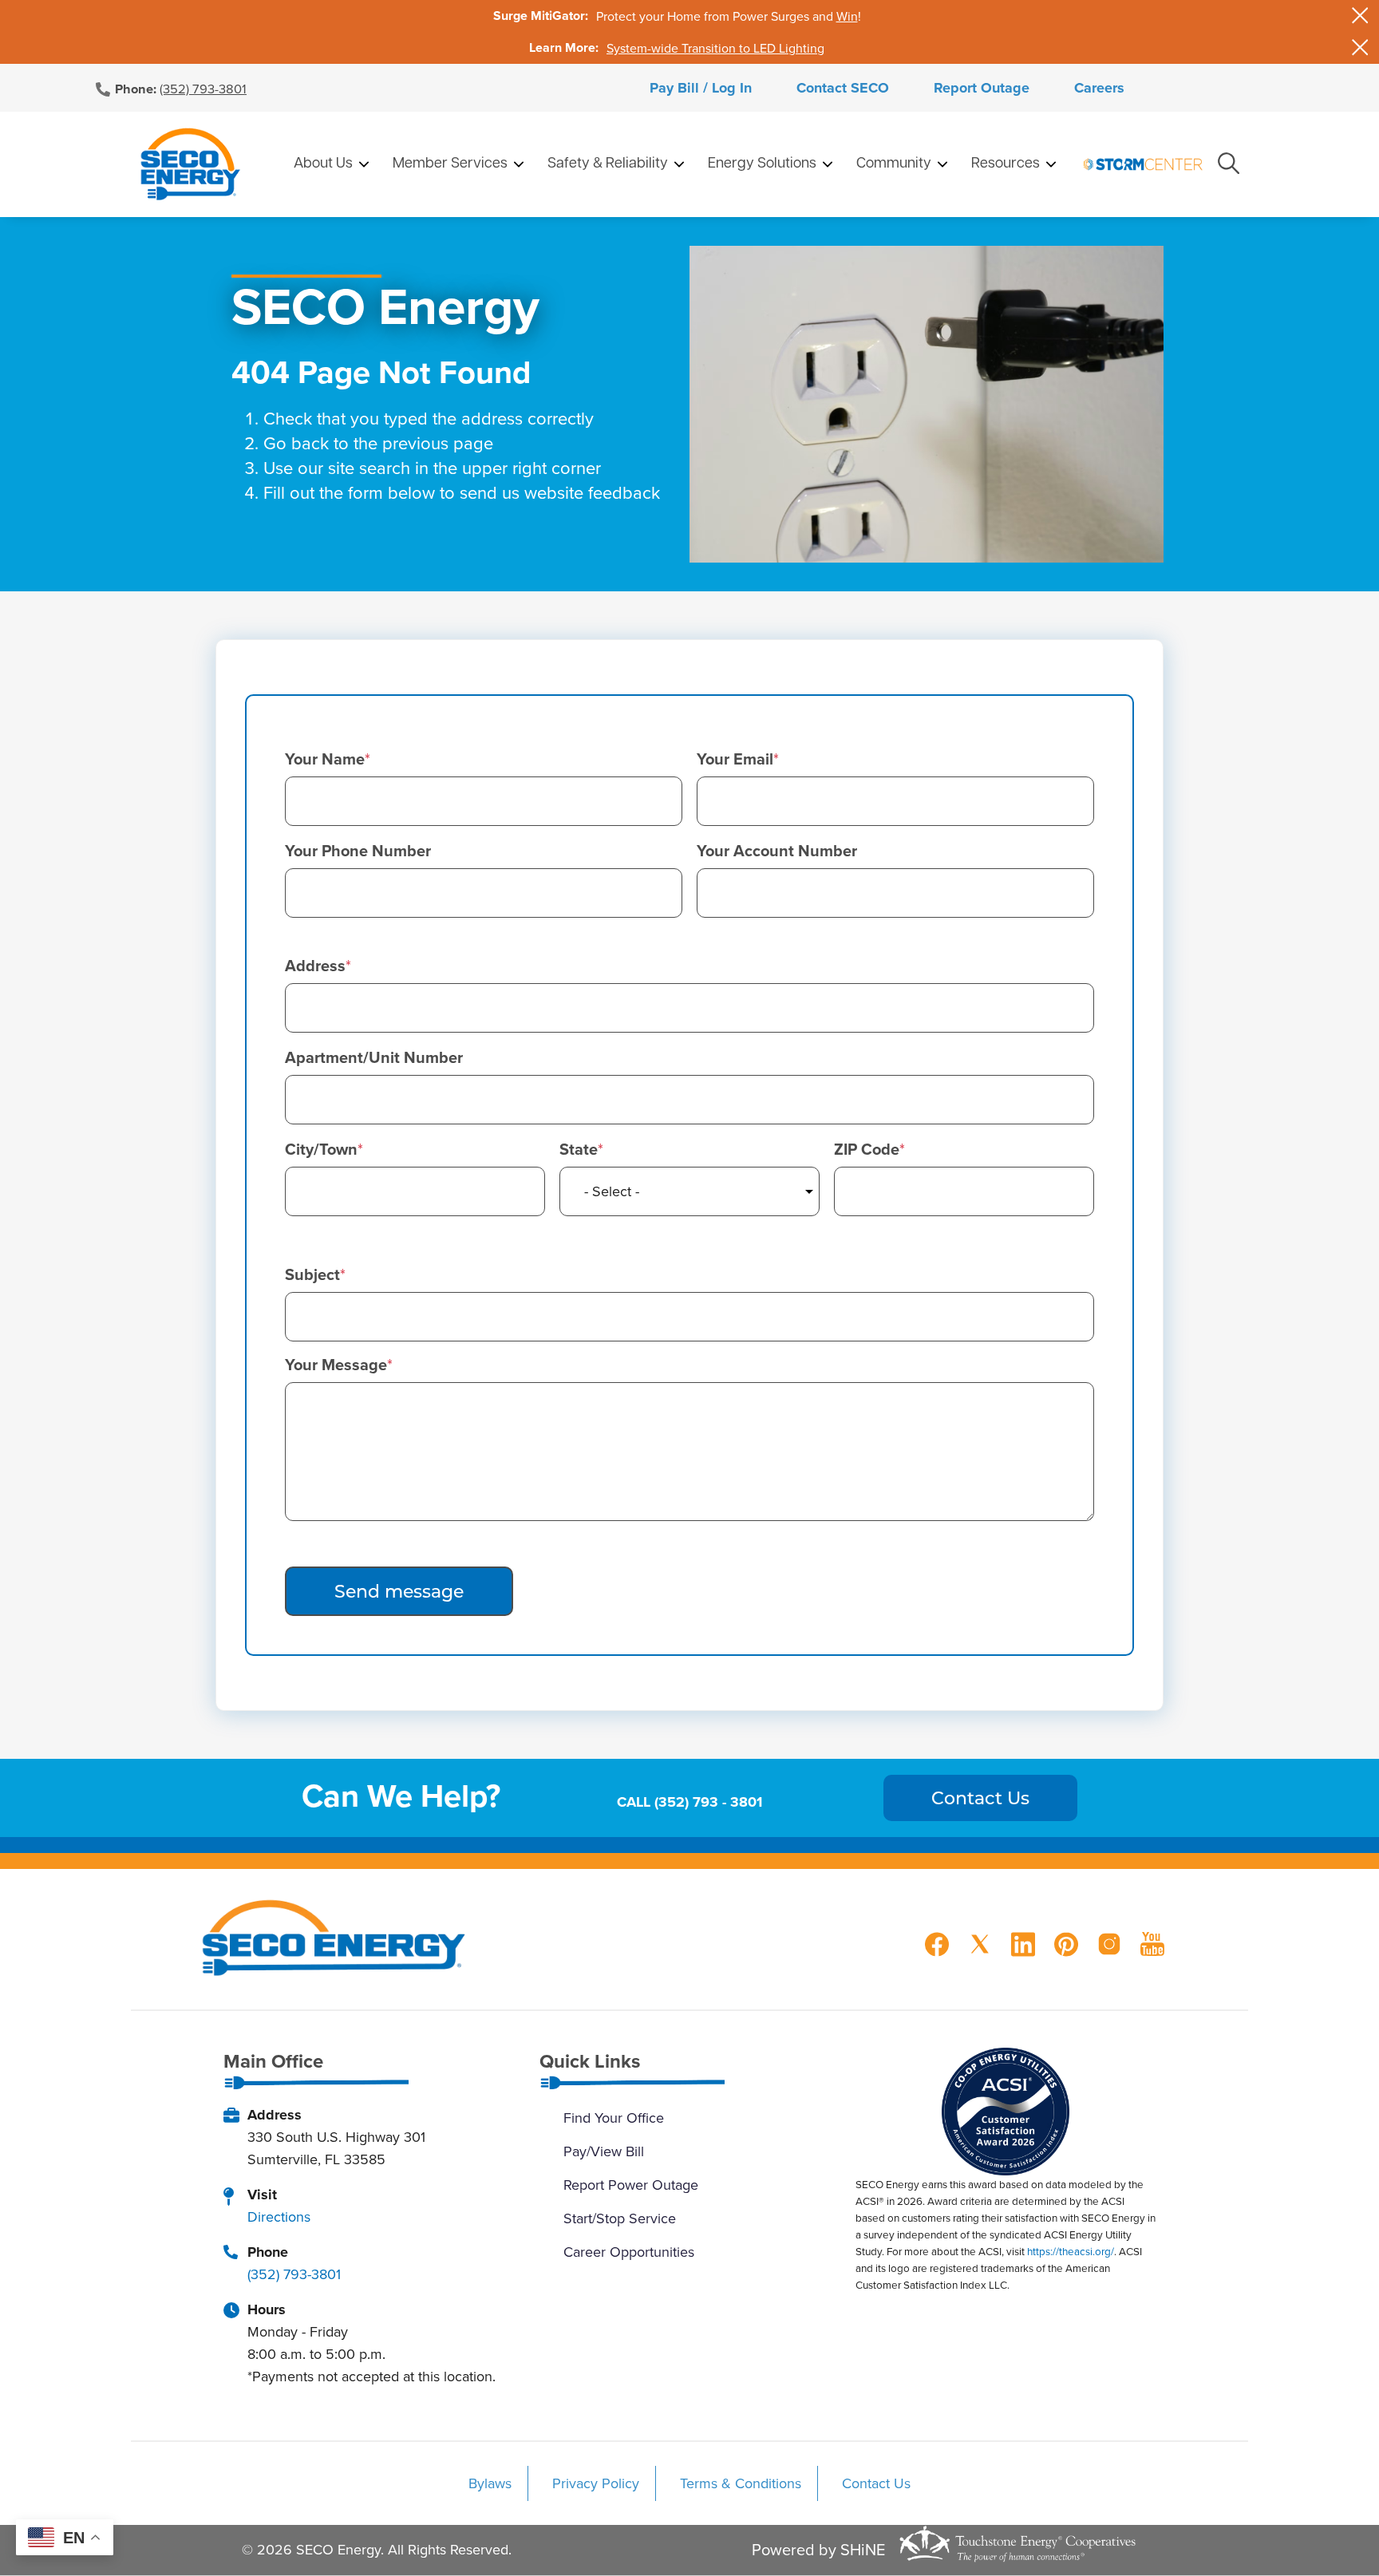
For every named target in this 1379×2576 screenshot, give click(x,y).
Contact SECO (843, 88)
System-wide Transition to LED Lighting (715, 48)
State (579, 1149)
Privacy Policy (596, 2483)
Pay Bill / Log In (701, 88)
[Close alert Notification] (1360, 16)
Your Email (735, 759)
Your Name (325, 759)
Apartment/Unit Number (374, 1057)
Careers (1099, 88)
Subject (312, 1274)
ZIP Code (867, 1149)
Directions (279, 2216)
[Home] (190, 164)
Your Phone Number (358, 851)
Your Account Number (777, 851)
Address (315, 966)
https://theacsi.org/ (1071, 2251)
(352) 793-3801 (203, 88)
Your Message (336, 1365)
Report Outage (982, 88)
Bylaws (490, 2483)
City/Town (321, 1149)
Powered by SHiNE (818, 2550)
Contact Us (876, 2483)
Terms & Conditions (741, 2483)
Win (847, 16)
